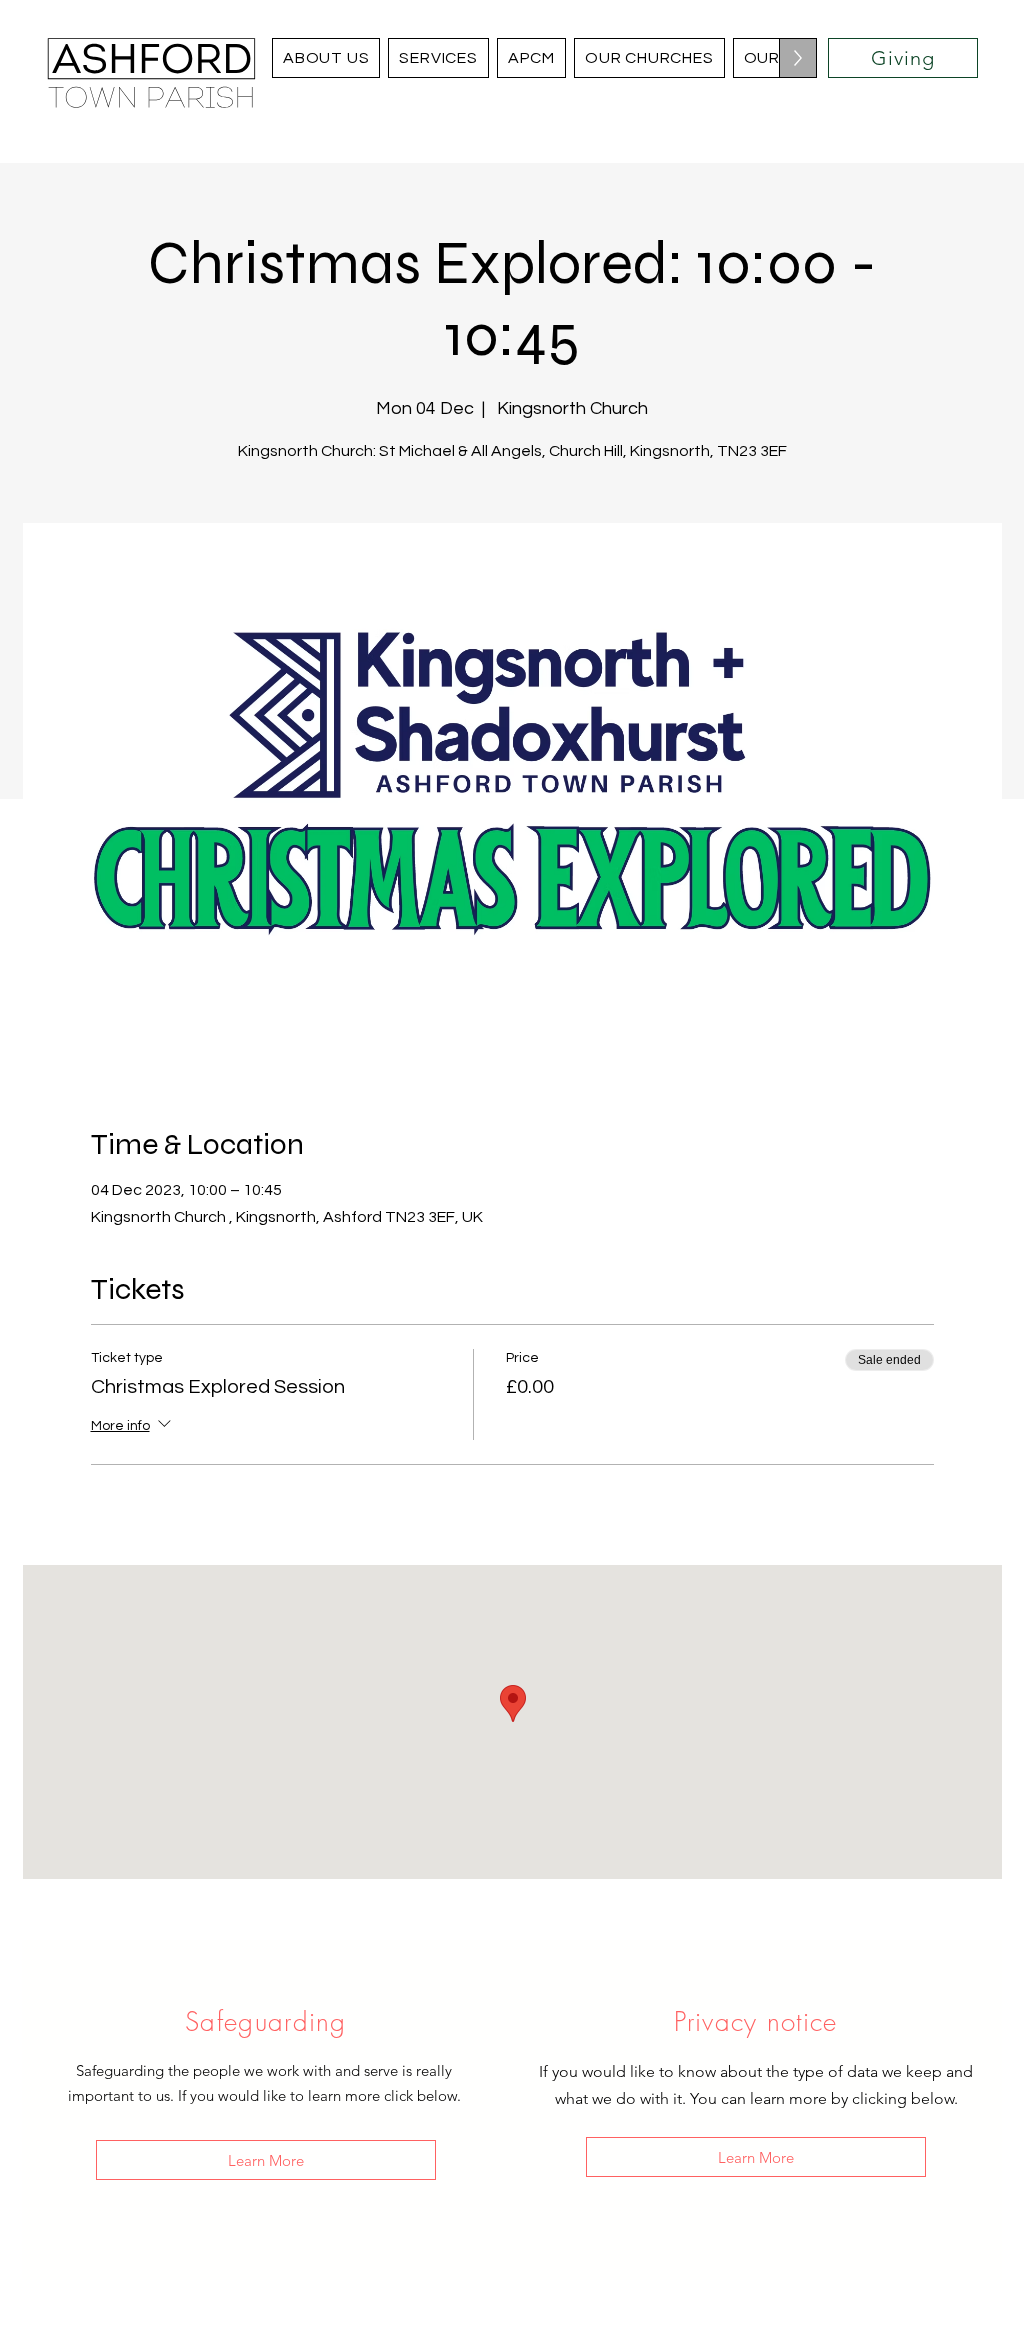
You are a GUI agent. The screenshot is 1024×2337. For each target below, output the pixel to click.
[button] (649, 58)
